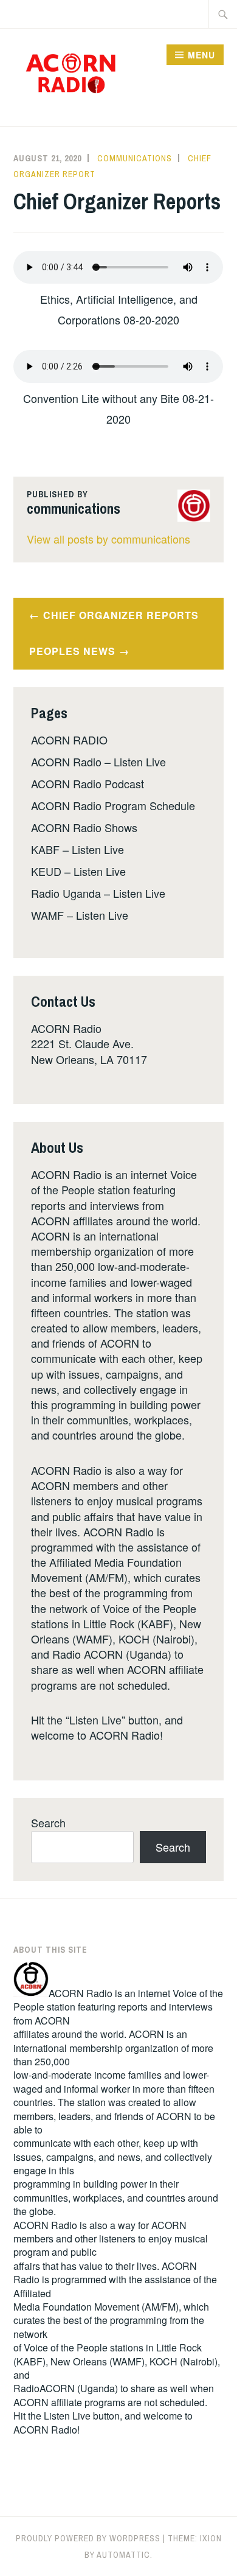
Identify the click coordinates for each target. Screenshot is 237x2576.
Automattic (123, 2555)
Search (48, 1822)
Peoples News (72, 651)
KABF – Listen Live (77, 849)
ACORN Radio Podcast (88, 783)
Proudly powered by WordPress (88, 2538)
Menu (201, 55)
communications (135, 158)
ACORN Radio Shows (84, 827)
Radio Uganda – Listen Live (98, 893)
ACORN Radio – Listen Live (98, 761)
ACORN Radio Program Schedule (113, 805)
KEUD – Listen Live (78, 871)
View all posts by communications (108, 539)
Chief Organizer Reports (121, 615)
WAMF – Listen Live (80, 915)
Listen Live (67, 2416)
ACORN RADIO (69, 740)
